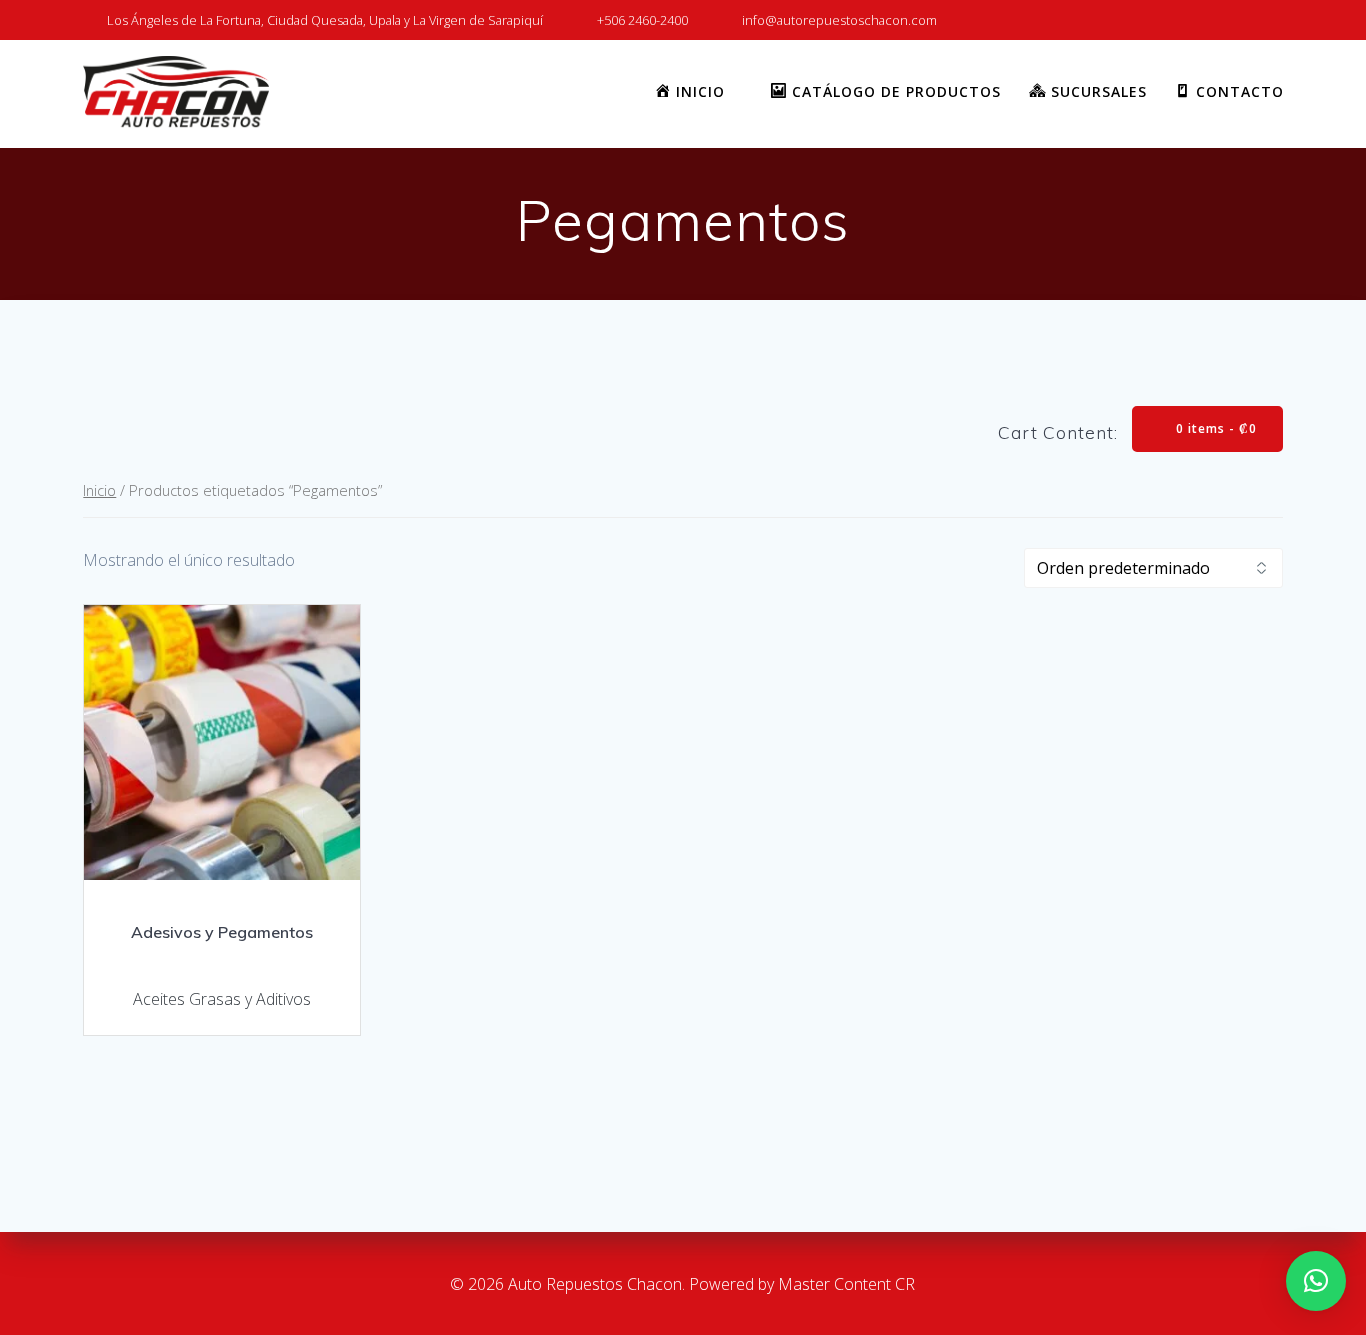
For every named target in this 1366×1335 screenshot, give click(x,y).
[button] (1316, 1281)
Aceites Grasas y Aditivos (222, 999)
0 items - (1214, 428)
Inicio (99, 490)
